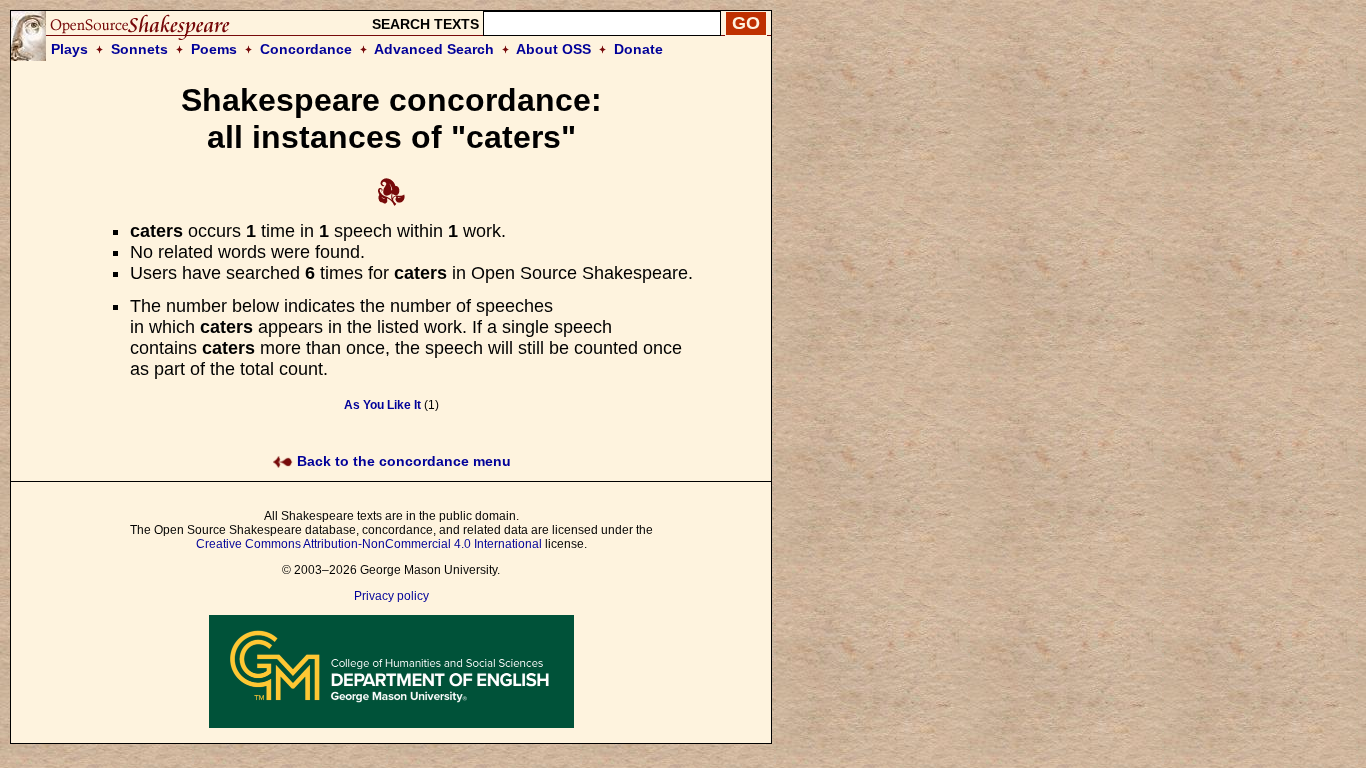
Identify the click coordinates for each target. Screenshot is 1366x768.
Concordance (306, 49)
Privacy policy (391, 596)
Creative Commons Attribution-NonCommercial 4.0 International (369, 544)
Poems (214, 49)
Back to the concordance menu (402, 461)
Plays (69, 49)
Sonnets (139, 49)
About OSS (553, 49)
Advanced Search (434, 49)
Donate (638, 49)
